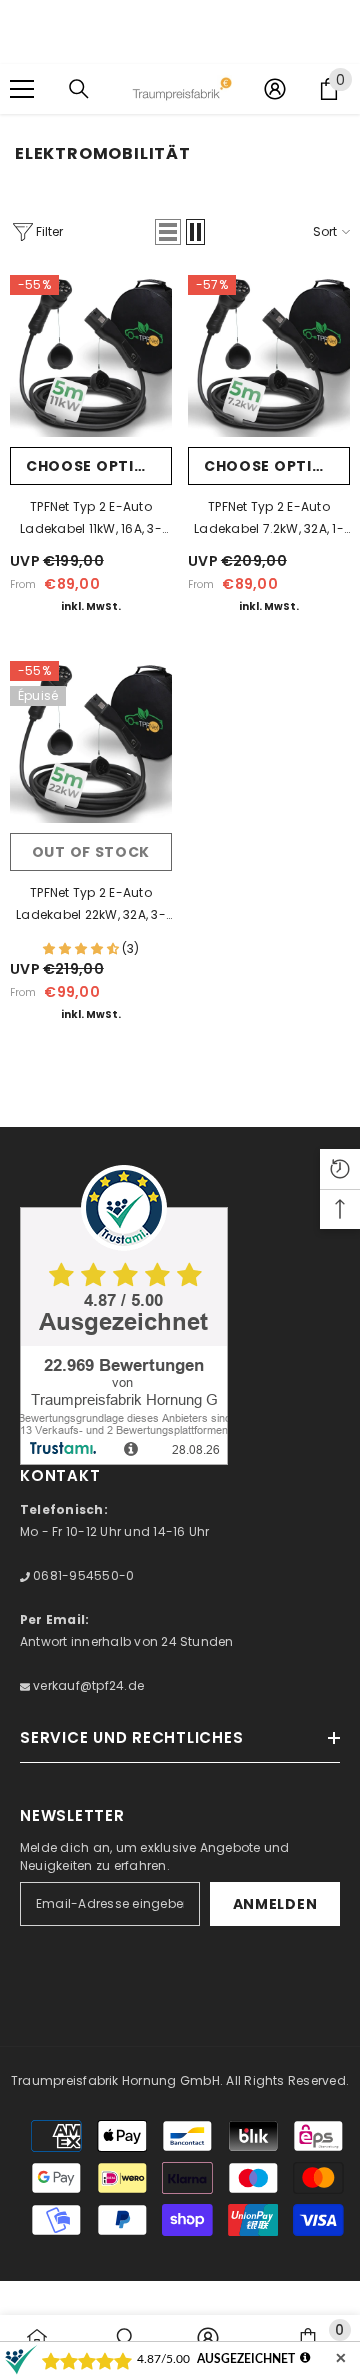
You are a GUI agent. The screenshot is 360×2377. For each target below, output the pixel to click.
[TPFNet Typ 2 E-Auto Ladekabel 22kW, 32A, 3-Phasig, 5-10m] (91, 742)
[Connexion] (275, 89)
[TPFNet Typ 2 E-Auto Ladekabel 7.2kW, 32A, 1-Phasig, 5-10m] (269, 356)
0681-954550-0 (82, 1575)
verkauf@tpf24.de (87, 1685)
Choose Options (97, 466)
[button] (168, 232)
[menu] (22, 89)
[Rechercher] (79, 89)
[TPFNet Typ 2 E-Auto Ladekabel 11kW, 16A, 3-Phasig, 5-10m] (91, 356)
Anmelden (275, 1904)
